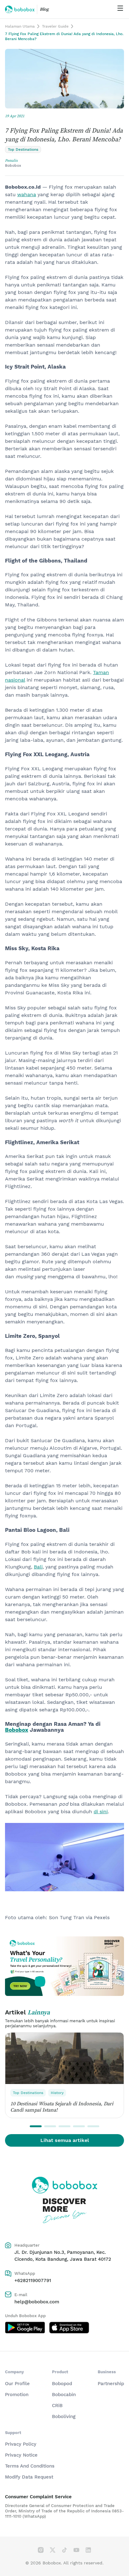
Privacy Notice (21, 2455)
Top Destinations (28, 2093)
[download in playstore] (25, 2328)
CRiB (57, 2406)
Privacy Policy (21, 2444)
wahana (27, 194)
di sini (101, 1812)
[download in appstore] (69, 2328)
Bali (38, 1567)
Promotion (17, 2395)
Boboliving (64, 2416)
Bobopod (62, 2384)
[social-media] (41, 2550)
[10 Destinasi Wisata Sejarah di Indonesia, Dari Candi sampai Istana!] (64, 2058)
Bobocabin (64, 2395)
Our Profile (17, 2384)
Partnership (111, 2384)
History (57, 2093)
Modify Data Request (29, 2477)
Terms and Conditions (30, 2466)
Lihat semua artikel (65, 2140)
